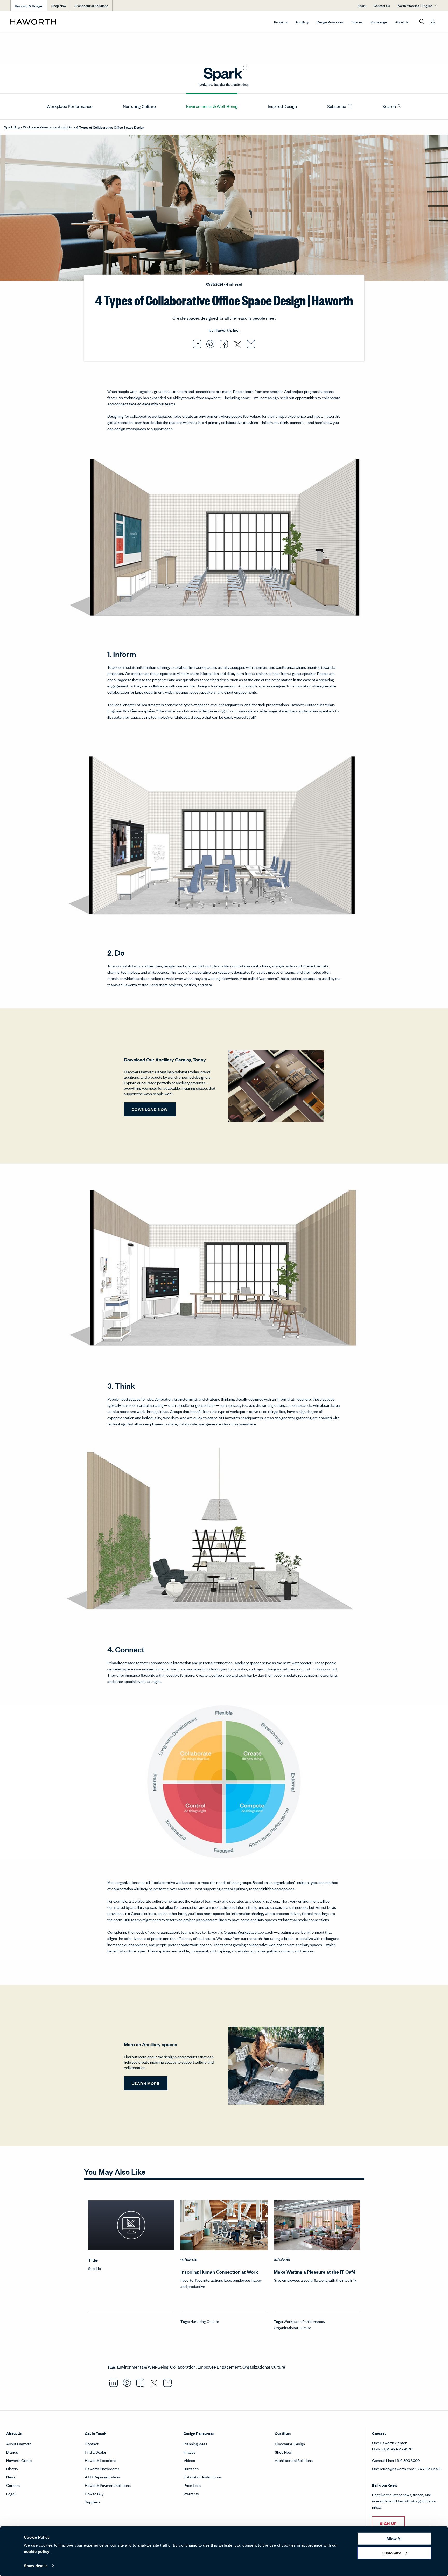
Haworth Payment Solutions (108, 2485)
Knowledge (379, 22)
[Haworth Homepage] (53, 22)
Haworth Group (19, 2460)
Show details (36, 2566)
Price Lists (192, 2485)
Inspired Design (282, 106)
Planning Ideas (195, 2444)
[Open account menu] (433, 22)
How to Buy (94, 2493)
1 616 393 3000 (407, 2460)
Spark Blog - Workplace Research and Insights (38, 127)
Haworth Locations (100, 2460)
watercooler (301, 1663)
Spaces (357, 22)
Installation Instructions (203, 2477)
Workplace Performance (70, 106)
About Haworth (19, 2444)
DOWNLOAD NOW (150, 1109)
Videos (189, 2460)
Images (190, 2452)
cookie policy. (37, 2551)
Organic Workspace (240, 1932)
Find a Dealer (96, 2452)
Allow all (394, 2539)
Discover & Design (290, 2444)
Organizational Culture (292, 2327)
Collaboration (183, 2367)
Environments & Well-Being (212, 106)
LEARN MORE (146, 2083)
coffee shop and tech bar (232, 1675)
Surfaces (191, 2469)
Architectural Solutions (91, 6)
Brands (12, 2452)
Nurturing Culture (139, 106)
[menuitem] (68, 106)
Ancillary (302, 22)
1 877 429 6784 (429, 2469)
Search (390, 106)
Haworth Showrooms (102, 2469)
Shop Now (59, 6)
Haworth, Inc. (227, 330)
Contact (92, 2444)
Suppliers (92, 2502)
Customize (391, 2553)
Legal (11, 2493)
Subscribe (337, 106)
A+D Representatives (103, 2477)
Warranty (191, 2493)
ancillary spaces (248, 1663)
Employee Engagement (219, 2367)
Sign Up (388, 2523)
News (11, 2477)
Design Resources (330, 22)
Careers (13, 2485)
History (12, 2469)
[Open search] (422, 22)
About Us (402, 22)
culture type (307, 1882)
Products (281, 22)
